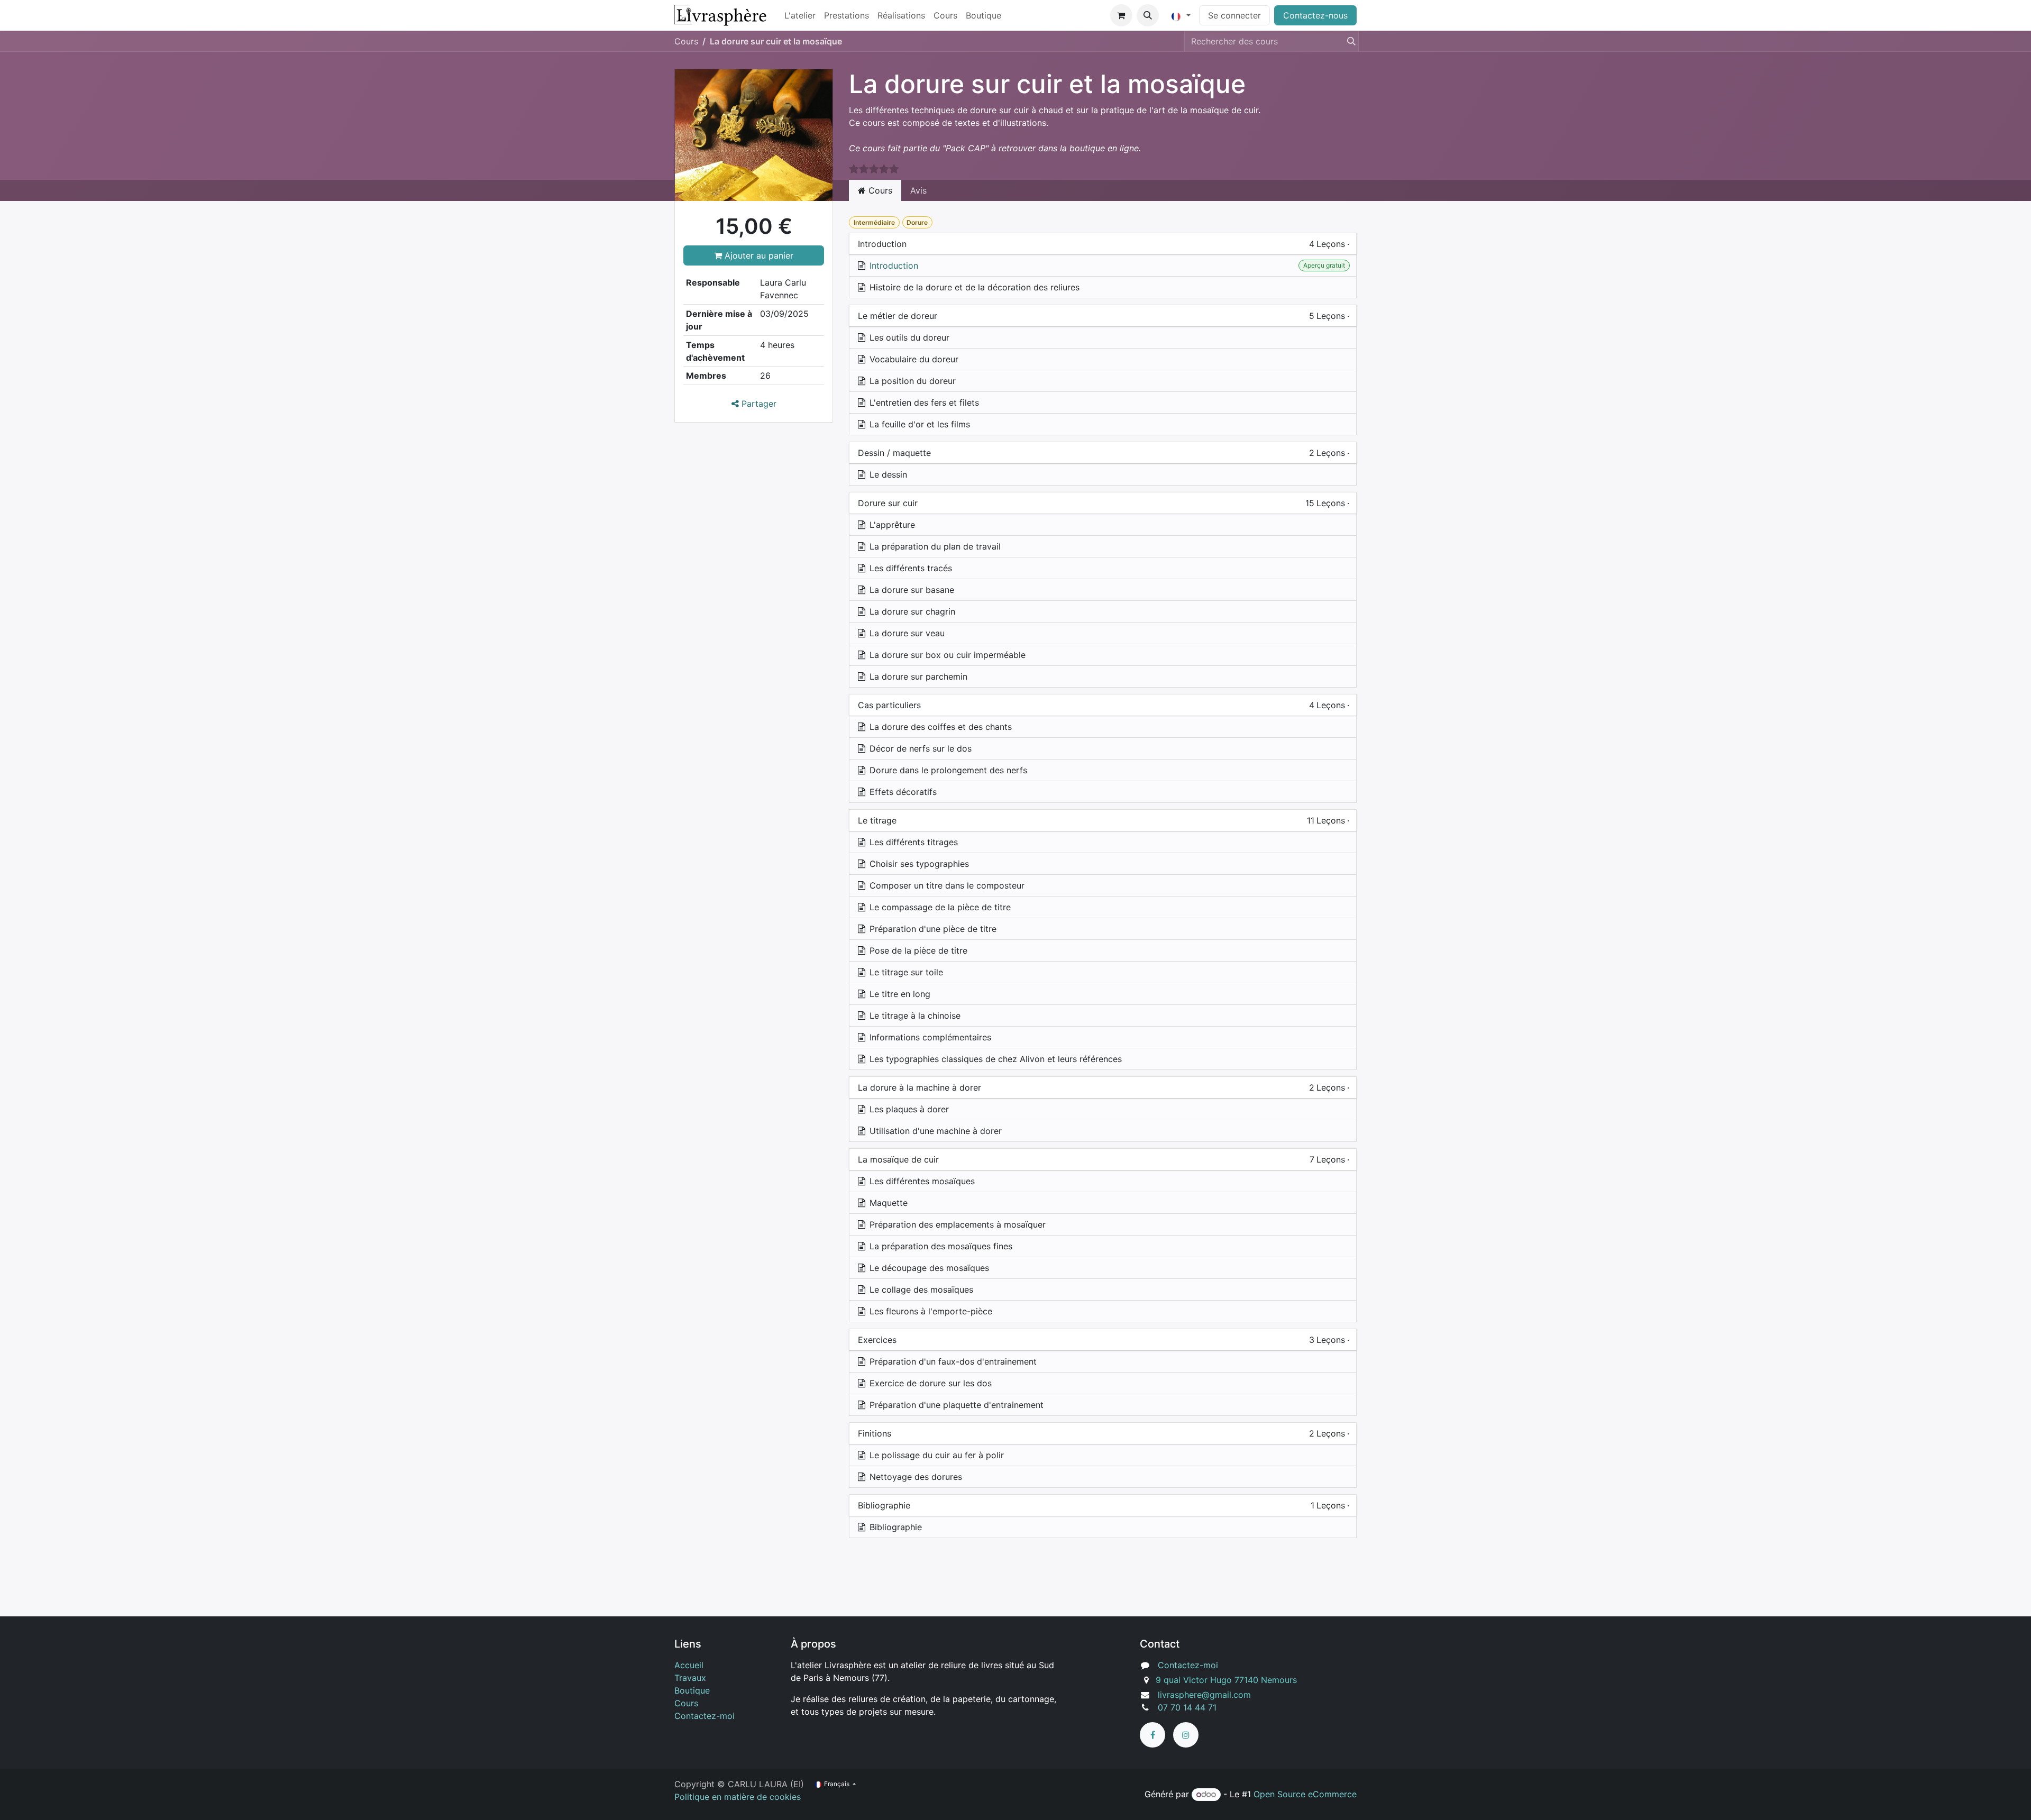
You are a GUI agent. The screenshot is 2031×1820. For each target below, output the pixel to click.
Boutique (692, 1690)
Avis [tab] (918, 190)
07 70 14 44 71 (1187, 1707)
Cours (686, 41)
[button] (1148, 15)
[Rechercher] (1348, 41)
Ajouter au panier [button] (758, 255)
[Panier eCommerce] (1121, 15)
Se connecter (1234, 15)
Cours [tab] (879, 190)
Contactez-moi (705, 1716)
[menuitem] (800, 15)
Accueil (689, 1665)
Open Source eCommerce (1305, 1794)
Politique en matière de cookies (738, 1797)
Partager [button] (758, 404)
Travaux (690, 1678)
